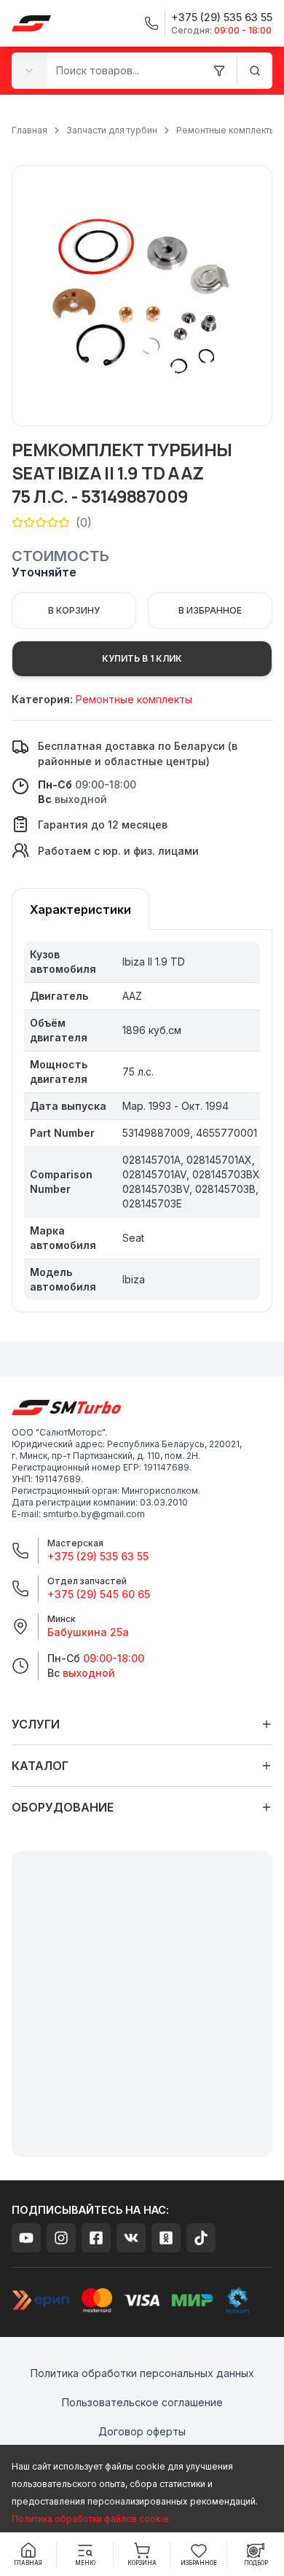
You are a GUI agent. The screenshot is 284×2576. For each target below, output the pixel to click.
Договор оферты (142, 2431)
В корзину (74, 610)
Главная (29, 130)
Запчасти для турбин (112, 130)
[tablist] (80, 909)
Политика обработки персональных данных (142, 2373)
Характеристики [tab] (80, 909)
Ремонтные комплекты (226, 130)
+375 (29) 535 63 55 (98, 1556)
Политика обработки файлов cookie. (91, 2519)
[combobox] (29, 70)
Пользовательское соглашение (142, 2402)
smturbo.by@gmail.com (94, 1514)
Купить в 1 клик (142, 658)
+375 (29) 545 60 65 (99, 1594)
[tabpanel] (142, 1121)
